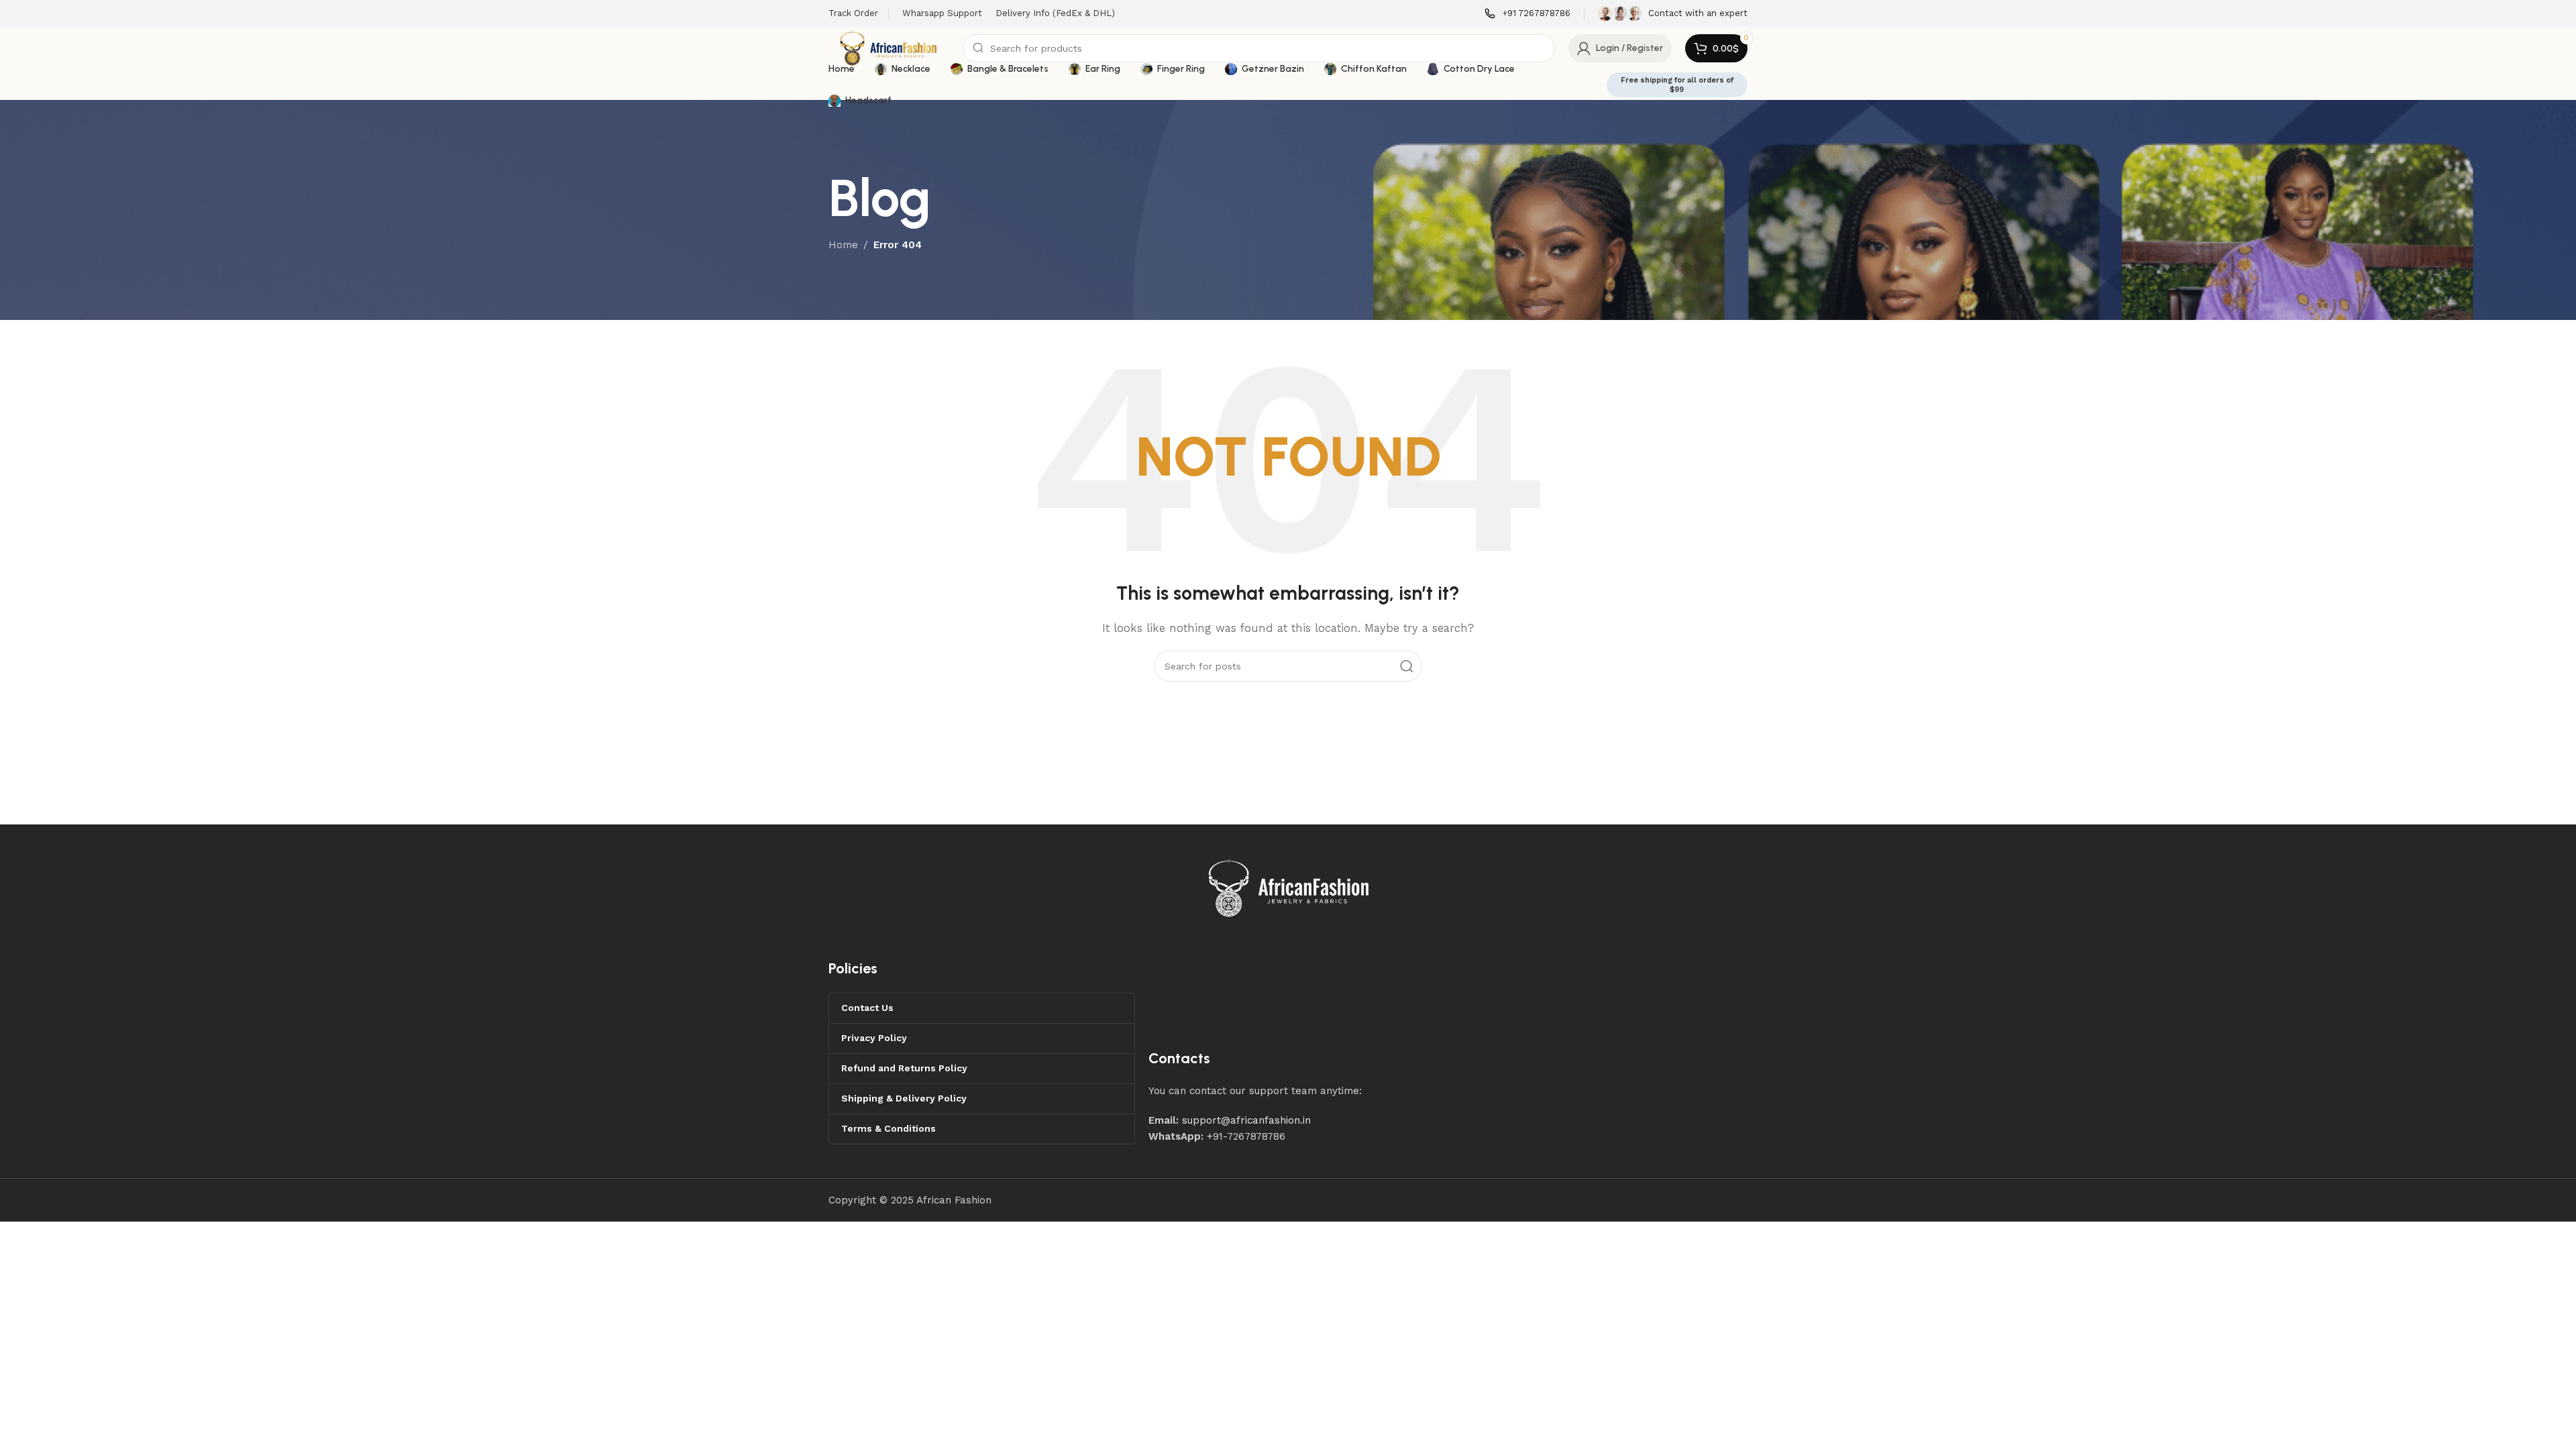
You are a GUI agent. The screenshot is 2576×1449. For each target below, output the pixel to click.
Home (843, 245)
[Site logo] (889, 48)
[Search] (1407, 666)
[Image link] (1289, 888)
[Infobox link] (1527, 14)
